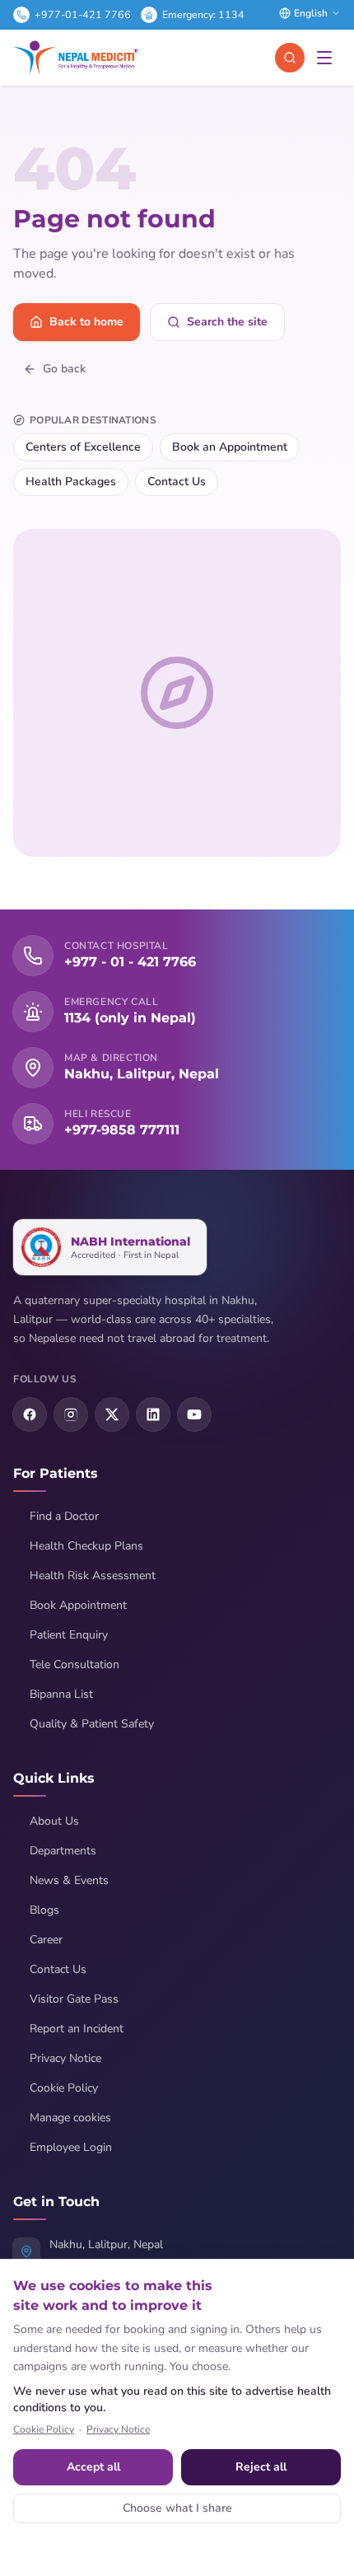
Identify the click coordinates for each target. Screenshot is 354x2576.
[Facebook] (30, 1414)
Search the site (227, 322)
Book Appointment (78, 1605)
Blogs (44, 1910)
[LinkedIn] (153, 1414)
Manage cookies (70, 2118)
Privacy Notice (65, 2058)
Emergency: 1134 (203, 14)
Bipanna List (61, 1694)
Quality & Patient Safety (92, 1724)
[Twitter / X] (112, 1414)
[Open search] (290, 58)
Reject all (261, 2467)
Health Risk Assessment (93, 1576)
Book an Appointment (230, 447)
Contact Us (177, 482)
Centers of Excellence (83, 447)
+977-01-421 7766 (83, 14)
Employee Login (71, 2147)
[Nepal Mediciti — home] (76, 58)
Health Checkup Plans (86, 1546)
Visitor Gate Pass (74, 1999)
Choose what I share (177, 2508)
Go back (64, 369)
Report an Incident (77, 2029)
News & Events (69, 1880)
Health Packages (71, 482)
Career (46, 1940)
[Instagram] (71, 1414)
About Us (54, 1821)
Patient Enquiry (69, 1635)
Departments (63, 1851)
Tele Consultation (75, 1664)
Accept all (93, 2467)
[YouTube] (194, 1414)
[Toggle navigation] (324, 58)
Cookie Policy (64, 2088)
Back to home (86, 322)
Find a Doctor (64, 1516)
